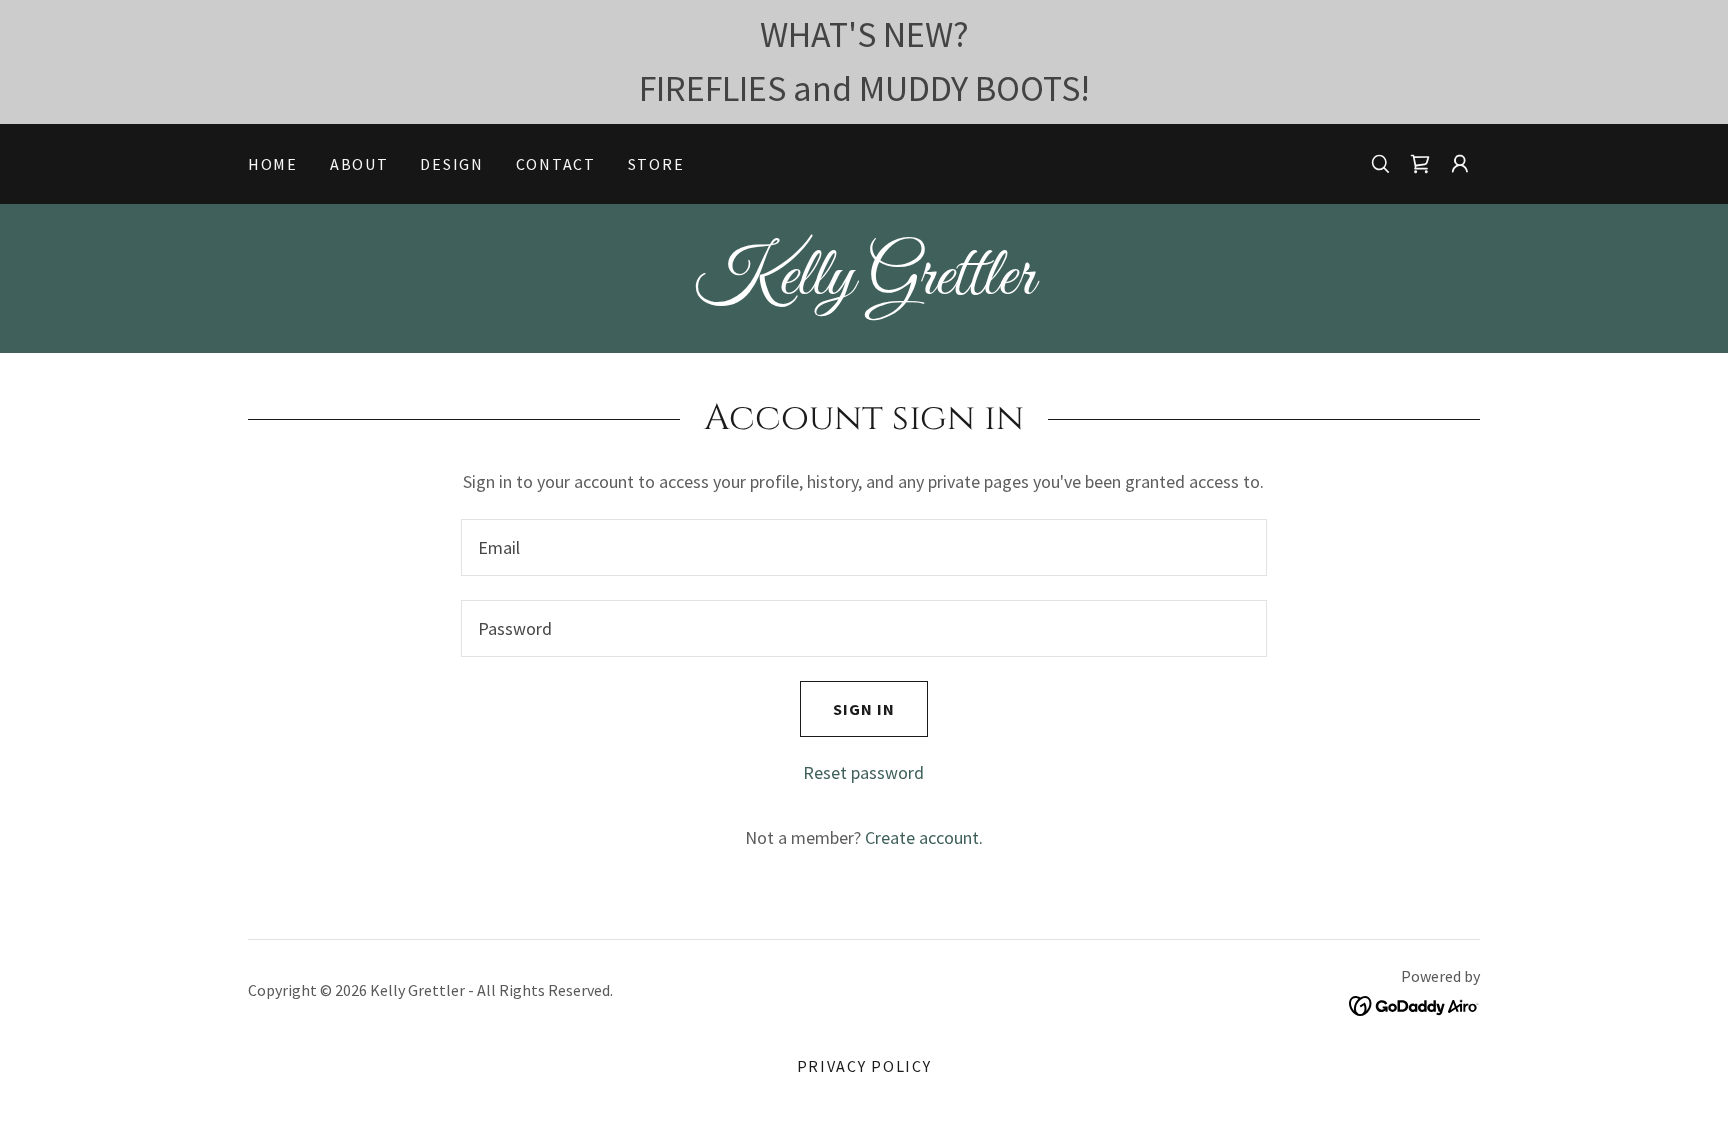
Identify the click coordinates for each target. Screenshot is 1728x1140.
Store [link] (656, 164)
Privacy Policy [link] (864, 1066)
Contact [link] (556, 164)
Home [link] (273, 164)
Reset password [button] (863, 772)
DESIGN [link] (451, 164)
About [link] (359, 164)
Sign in (864, 709)
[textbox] (863, 547)
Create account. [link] (924, 837)
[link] (863, 287)
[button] (1420, 164)
